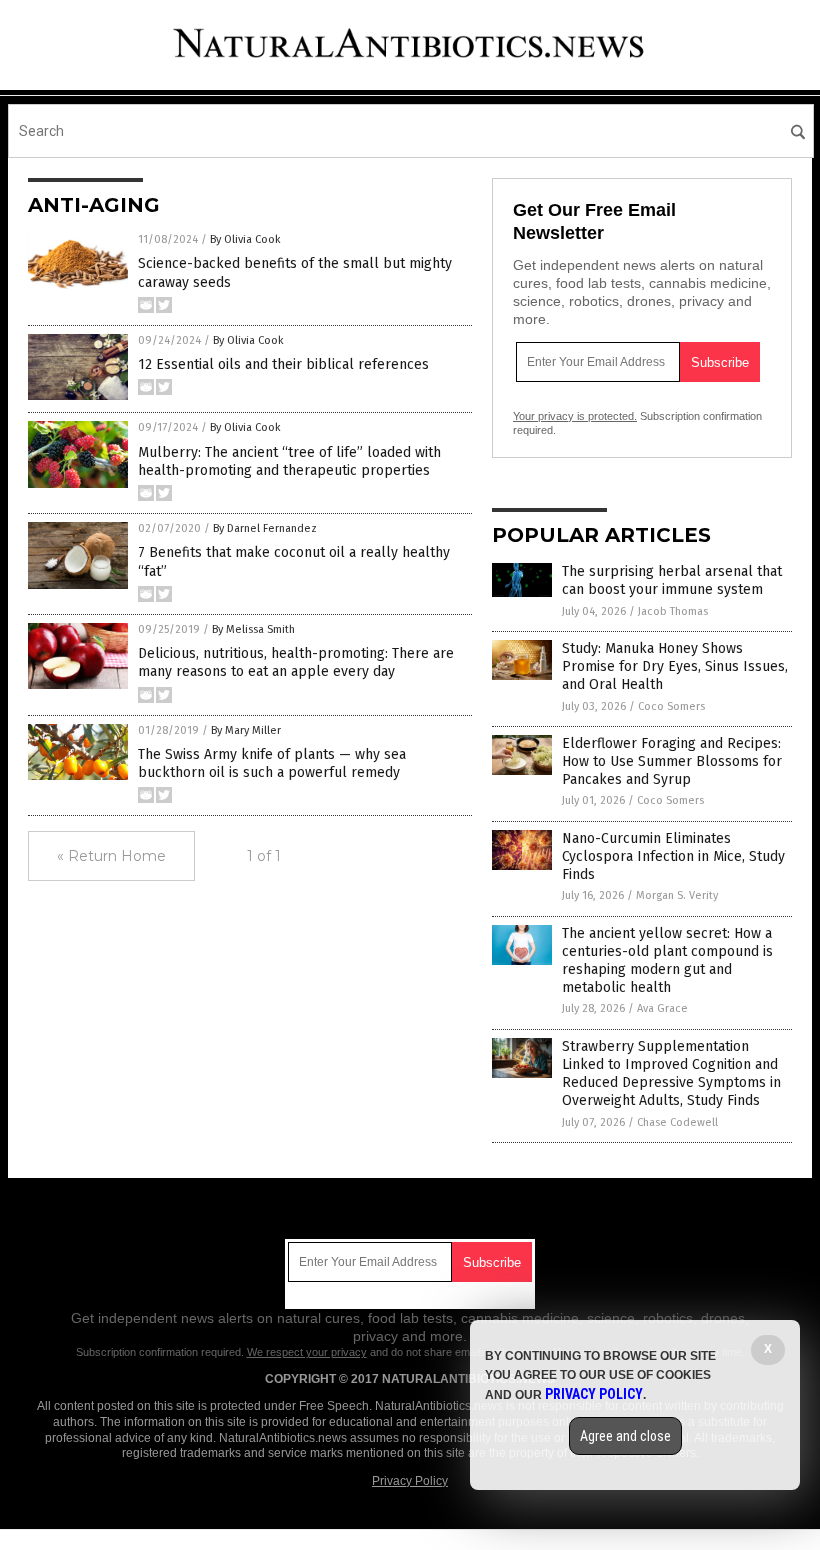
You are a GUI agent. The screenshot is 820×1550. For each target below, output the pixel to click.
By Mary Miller (246, 730)
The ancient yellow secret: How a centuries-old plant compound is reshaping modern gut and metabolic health (667, 961)
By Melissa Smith (253, 629)
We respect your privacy (307, 1352)
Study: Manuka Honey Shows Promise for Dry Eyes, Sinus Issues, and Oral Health (675, 666)
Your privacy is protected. (575, 416)
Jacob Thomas (673, 611)
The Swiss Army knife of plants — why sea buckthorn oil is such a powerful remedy (272, 763)
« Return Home (111, 856)
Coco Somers (671, 706)
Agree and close (625, 1436)
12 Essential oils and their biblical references (283, 364)
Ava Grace (662, 1008)
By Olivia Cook (245, 239)
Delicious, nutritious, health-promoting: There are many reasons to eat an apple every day (296, 662)
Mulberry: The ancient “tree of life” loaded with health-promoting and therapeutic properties (289, 461)
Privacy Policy (410, 1481)
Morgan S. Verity (677, 895)
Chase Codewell (677, 1122)
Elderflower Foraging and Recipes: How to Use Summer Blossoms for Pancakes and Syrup (672, 761)
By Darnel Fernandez (265, 528)
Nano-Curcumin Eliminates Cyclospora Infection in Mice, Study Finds (673, 856)
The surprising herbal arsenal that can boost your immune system (672, 580)
